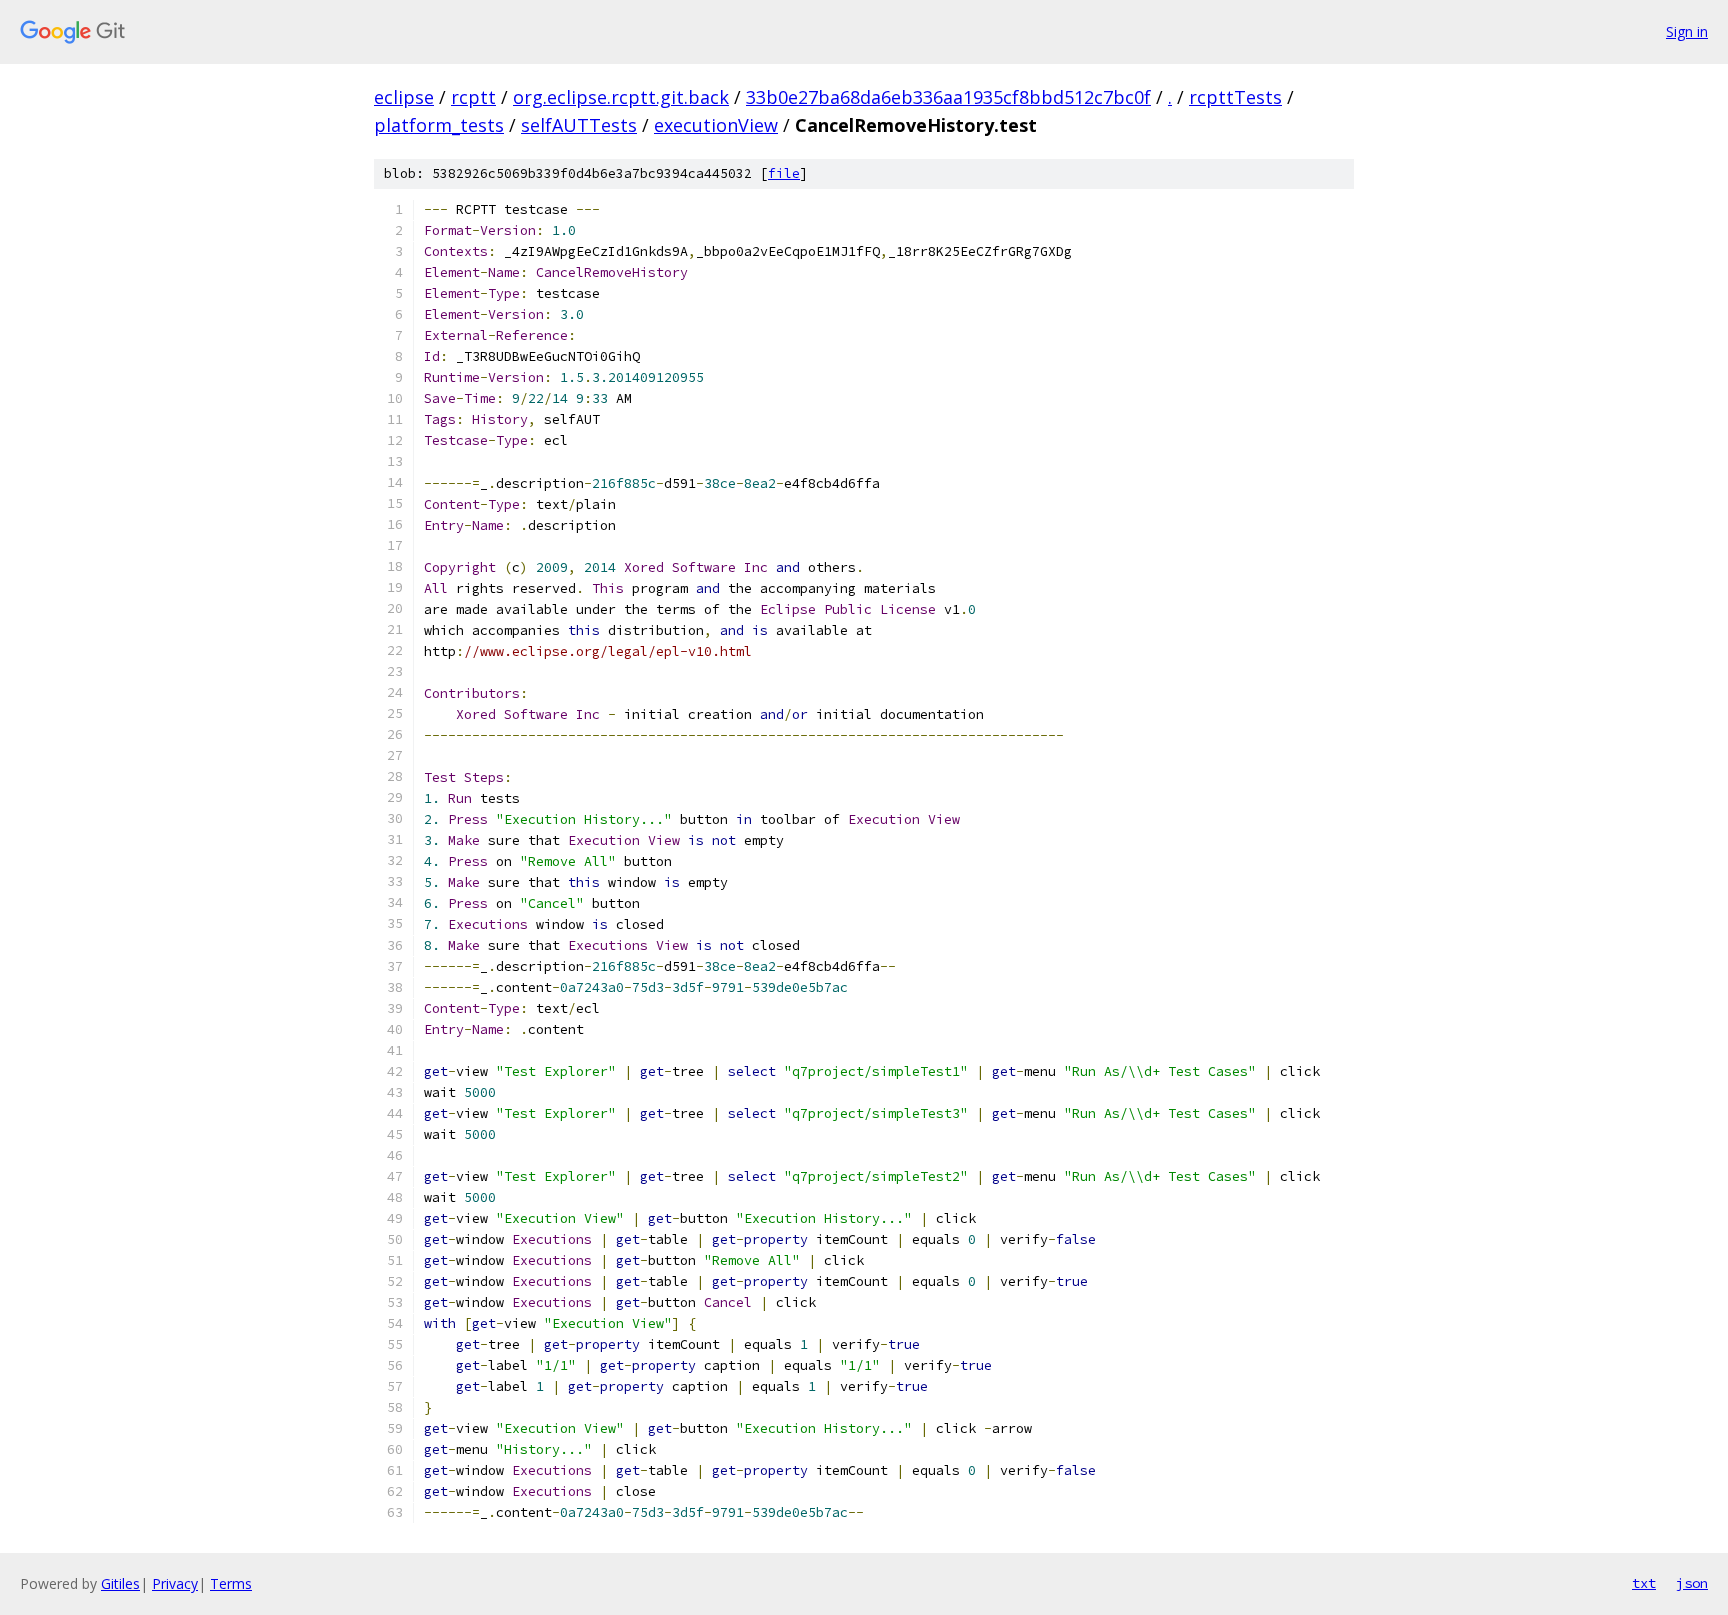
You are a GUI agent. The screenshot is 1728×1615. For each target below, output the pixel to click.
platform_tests (439, 125)
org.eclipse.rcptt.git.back (621, 97)
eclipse (404, 97)
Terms (231, 1583)
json (1692, 1583)
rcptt (473, 97)
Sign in (1687, 31)
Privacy (175, 1583)
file (784, 173)
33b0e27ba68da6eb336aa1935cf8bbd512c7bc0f (948, 97)
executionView (716, 125)
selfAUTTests (579, 125)
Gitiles (120, 1583)
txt (1644, 1583)
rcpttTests (1235, 97)
